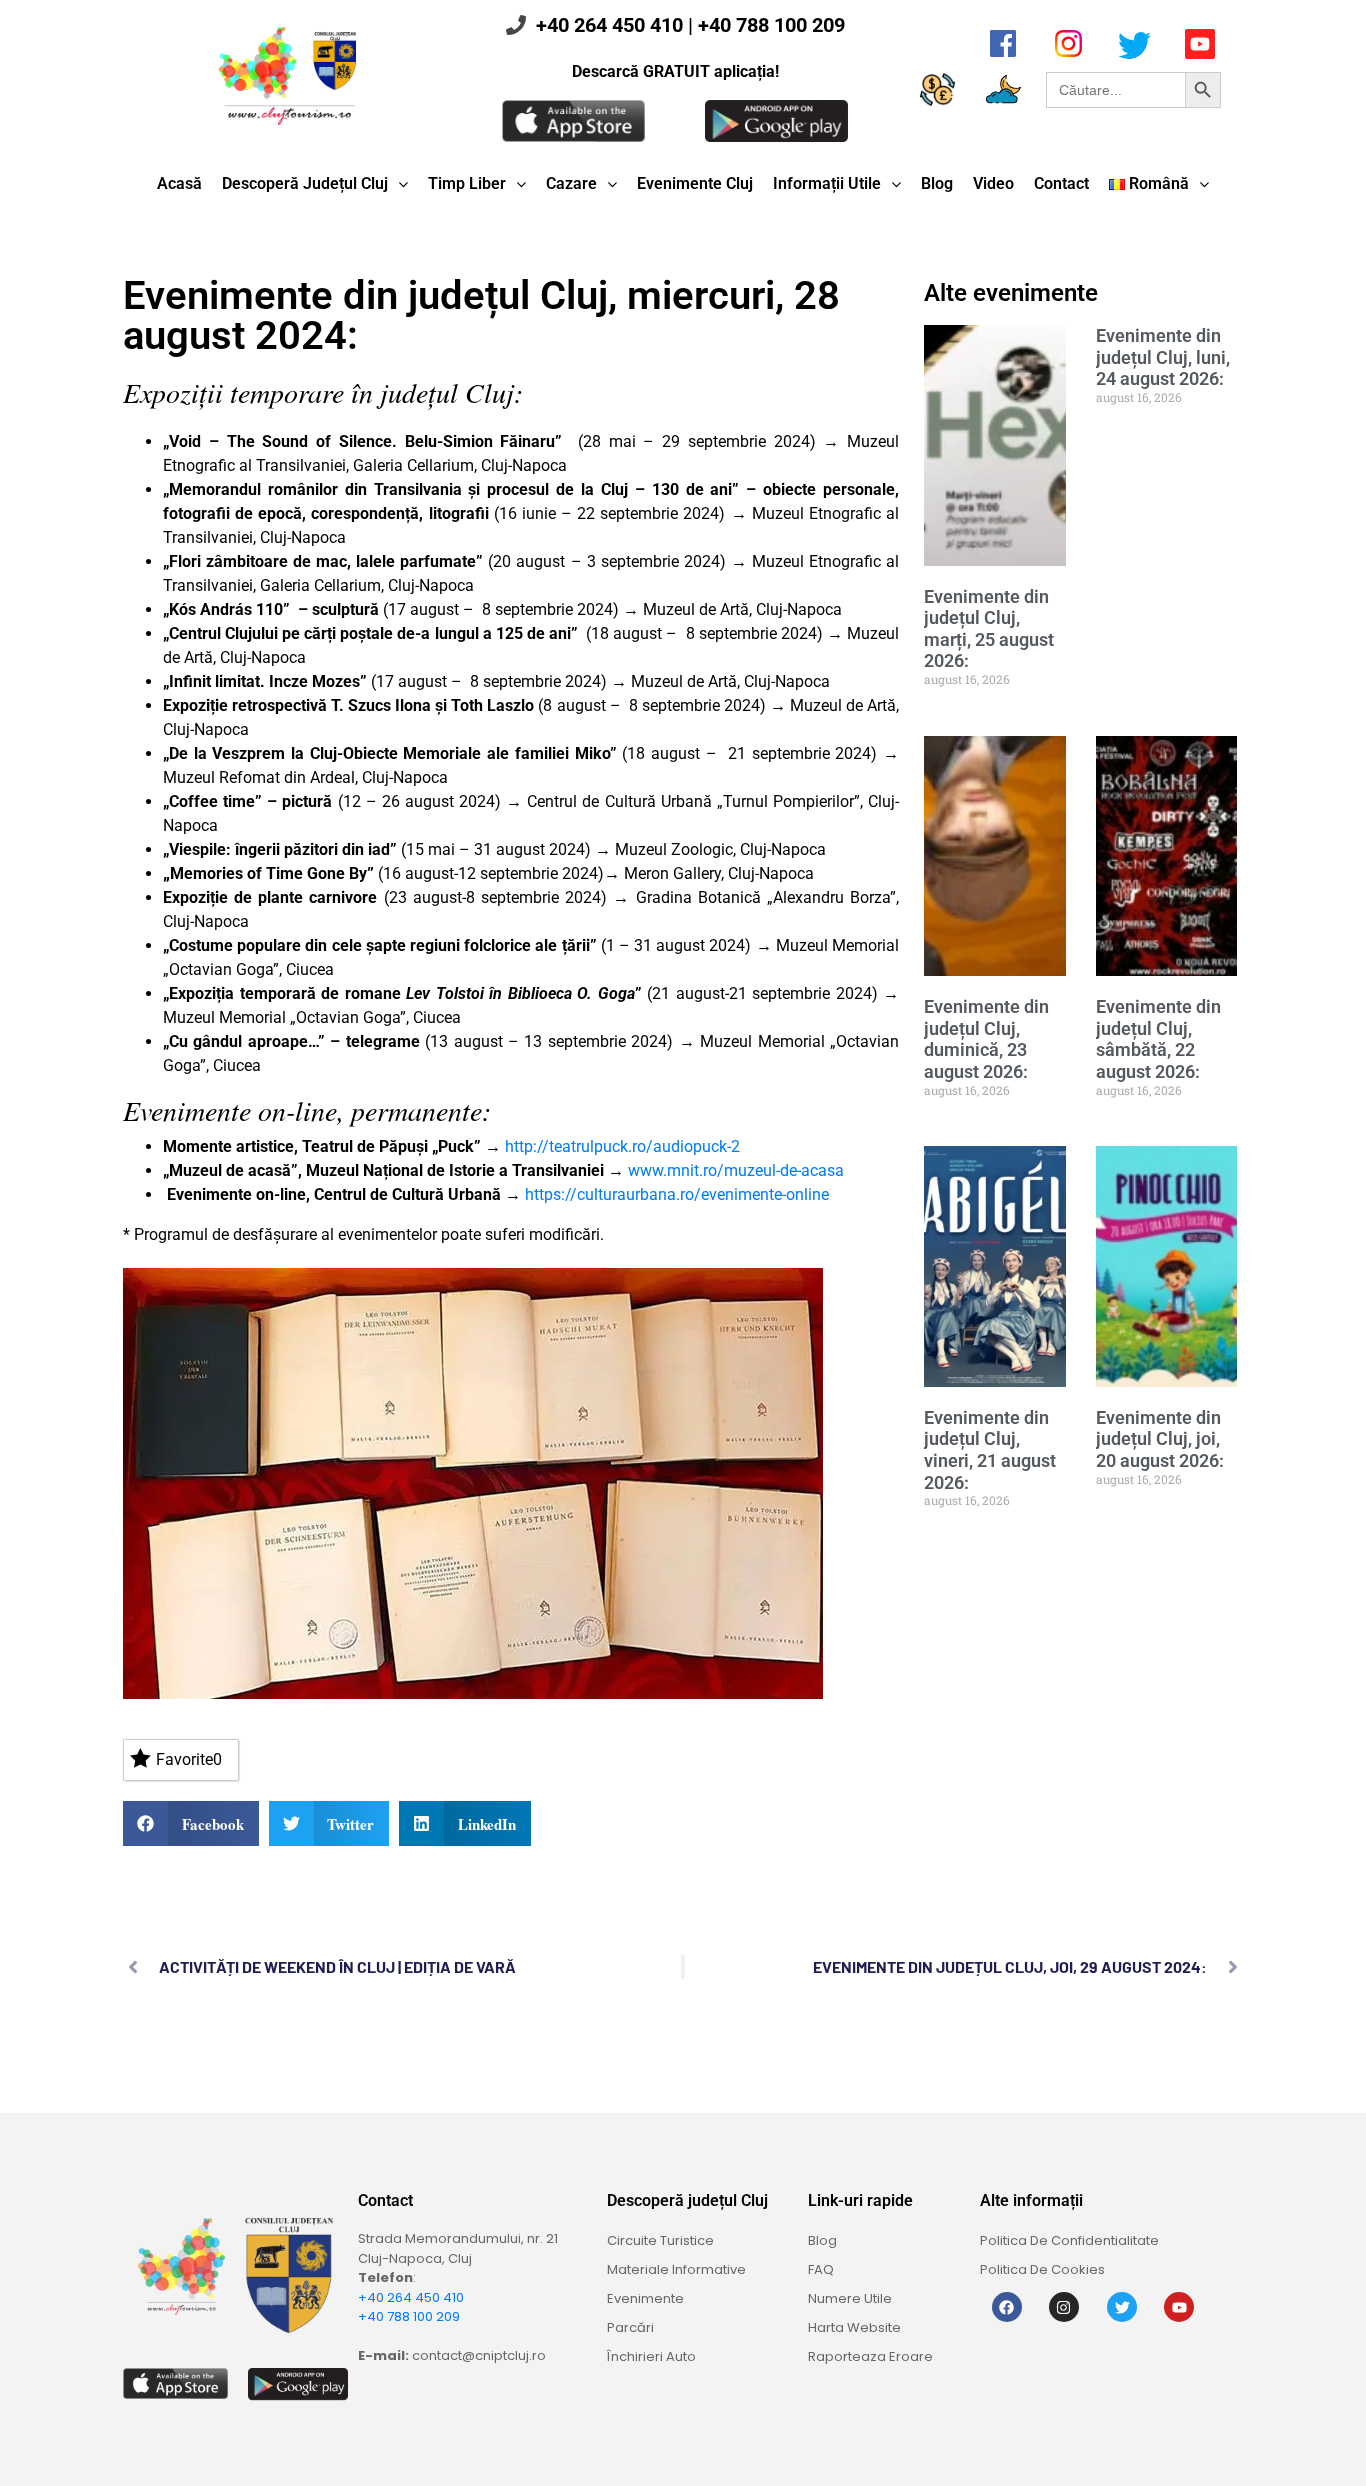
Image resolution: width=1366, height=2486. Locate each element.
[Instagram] (1064, 2307)
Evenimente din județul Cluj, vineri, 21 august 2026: (990, 1450)
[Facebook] (1007, 2307)
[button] (191, 1823)
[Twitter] (1122, 2307)
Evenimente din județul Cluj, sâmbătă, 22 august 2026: (1158, 1039)
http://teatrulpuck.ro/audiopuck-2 (622, 1146)
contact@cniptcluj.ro (479, 2355)
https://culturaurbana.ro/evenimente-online (677, 1194)
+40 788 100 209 (771, 25)
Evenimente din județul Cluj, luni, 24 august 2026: (1163, 357)
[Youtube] (1179, 2307)
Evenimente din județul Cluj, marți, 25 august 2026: (989, 629)
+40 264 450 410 (609, 25)
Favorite (189, 1759)
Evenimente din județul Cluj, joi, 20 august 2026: (1160, 1439)
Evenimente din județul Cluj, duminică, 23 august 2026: (986, 1039)
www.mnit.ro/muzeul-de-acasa (736, 1170)
